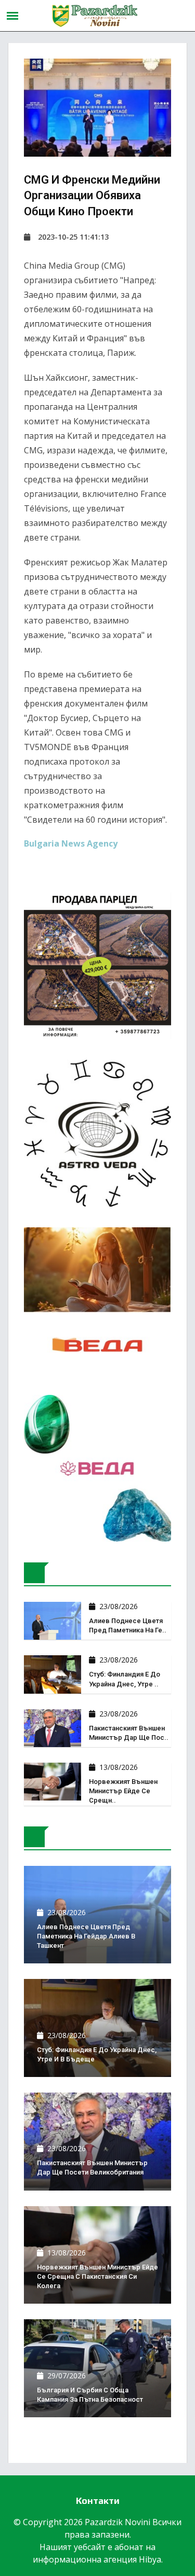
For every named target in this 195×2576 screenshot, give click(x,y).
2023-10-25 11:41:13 (73, 237)
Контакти (98, 2501)
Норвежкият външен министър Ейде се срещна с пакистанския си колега (97, 2276)
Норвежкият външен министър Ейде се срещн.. (123, 1791)
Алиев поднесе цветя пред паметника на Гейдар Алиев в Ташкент (86, 1936)
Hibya (150, 2559)
